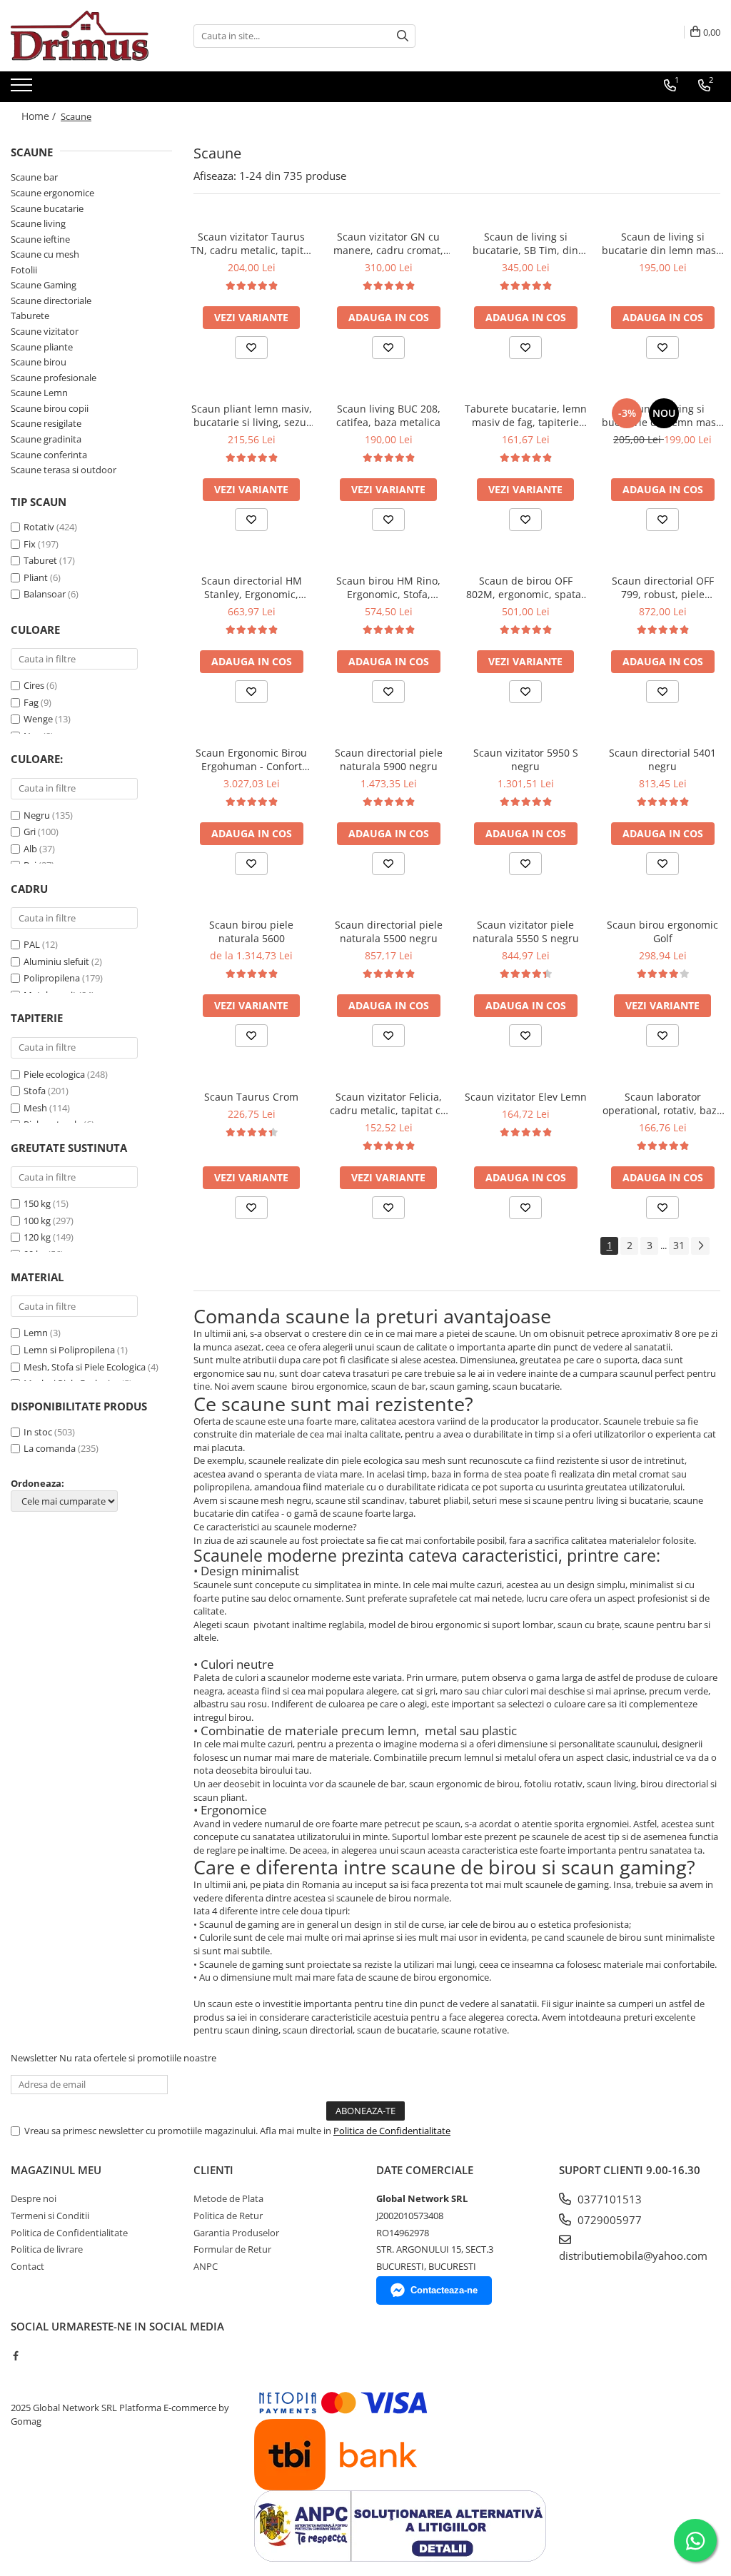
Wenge (38, 719)
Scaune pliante (42, 347)
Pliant (36, 577)
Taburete (30, 315)
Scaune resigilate (46, 423)
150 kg (37, 1203)
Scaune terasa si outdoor (64, 470)
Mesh (35, 1108)
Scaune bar (34, 177)
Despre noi (34, 2198)
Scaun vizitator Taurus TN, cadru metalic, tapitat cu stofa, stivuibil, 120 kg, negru (252, 243)
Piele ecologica (54, 1074)
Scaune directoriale (51, 300)
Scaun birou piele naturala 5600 (251, 931)
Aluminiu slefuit (56, 961)
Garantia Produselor (236, 2233)
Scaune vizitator (45, 331)
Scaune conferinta (49, 455)
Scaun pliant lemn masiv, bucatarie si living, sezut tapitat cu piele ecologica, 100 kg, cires (252, 415)
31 (679, 1245)
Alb (30, 849)
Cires (34, 685)
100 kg (37, 1221)
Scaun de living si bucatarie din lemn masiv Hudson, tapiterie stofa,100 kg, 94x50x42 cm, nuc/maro (663, 243)
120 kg (37, 1237)
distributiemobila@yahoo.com (633, 2256)
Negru (37, 815)
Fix (30, 544)
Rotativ (39, 527)
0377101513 (608, 2199)
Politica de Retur (228, 2216)
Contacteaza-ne (444, 2290)
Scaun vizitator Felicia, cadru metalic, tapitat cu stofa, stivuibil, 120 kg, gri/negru (388, 1103)
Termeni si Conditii (50, 2216)
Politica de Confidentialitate (392, 2131)
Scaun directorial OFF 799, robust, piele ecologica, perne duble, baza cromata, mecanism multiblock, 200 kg (662, 587)
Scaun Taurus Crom (251, 1097)
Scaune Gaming (44, 285)
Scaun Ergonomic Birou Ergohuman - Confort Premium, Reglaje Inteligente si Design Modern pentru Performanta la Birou (251, 759)
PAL (32, 944)
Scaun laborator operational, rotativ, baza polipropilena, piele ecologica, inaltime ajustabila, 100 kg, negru (662, 1103)
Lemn (36, 1333)
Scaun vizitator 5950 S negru (526, 759)
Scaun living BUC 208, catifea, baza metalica (388, 415)
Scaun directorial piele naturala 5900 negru (389, 759)
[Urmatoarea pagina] (700, 1246)
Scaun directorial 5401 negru (662, 759)
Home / (40, 116)
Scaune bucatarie (47, 208)
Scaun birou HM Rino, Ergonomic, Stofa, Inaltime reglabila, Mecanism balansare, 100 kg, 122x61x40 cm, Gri (388, 587)
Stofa (35, 1091)
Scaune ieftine (40, 239)
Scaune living (38, 223)
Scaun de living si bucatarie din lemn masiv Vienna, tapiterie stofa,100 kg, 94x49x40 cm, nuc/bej (663, 415)
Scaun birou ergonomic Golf (662, 931)
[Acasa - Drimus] (82, 36)
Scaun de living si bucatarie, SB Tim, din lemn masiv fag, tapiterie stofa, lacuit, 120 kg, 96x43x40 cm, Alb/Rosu (526, 243)
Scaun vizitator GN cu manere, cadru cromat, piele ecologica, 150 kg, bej (388, 243)
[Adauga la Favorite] (251, 348)
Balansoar (45, 594)
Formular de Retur (232, 2249)
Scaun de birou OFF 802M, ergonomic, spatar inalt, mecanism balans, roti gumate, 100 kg (526, 587)
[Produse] (23, 89)
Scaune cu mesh (45, 254)
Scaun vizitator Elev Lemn (526, 1097)
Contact (27, 2266)
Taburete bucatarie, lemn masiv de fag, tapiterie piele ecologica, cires (526, 415)
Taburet (40, 560)
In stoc (38, 1432)
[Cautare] (403, 36)
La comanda (50, 1448)
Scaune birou (39, 362)
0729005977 (608, 2220)
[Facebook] (15, 2355)
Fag (31, 702)
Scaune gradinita (46, 439)
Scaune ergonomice (52, 193)
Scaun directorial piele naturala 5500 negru (389, 931)
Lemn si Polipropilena (69, 1350)
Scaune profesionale (54, 378)
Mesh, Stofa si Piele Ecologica (85, 1367)
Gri (30, 832)
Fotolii (24, 270)
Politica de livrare (47, 2249)
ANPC (206, 2266)
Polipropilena (52, 978)
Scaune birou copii (50, 408)
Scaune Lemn (39, 393)
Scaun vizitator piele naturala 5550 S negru (526, 931)
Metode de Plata (228, 2198)
